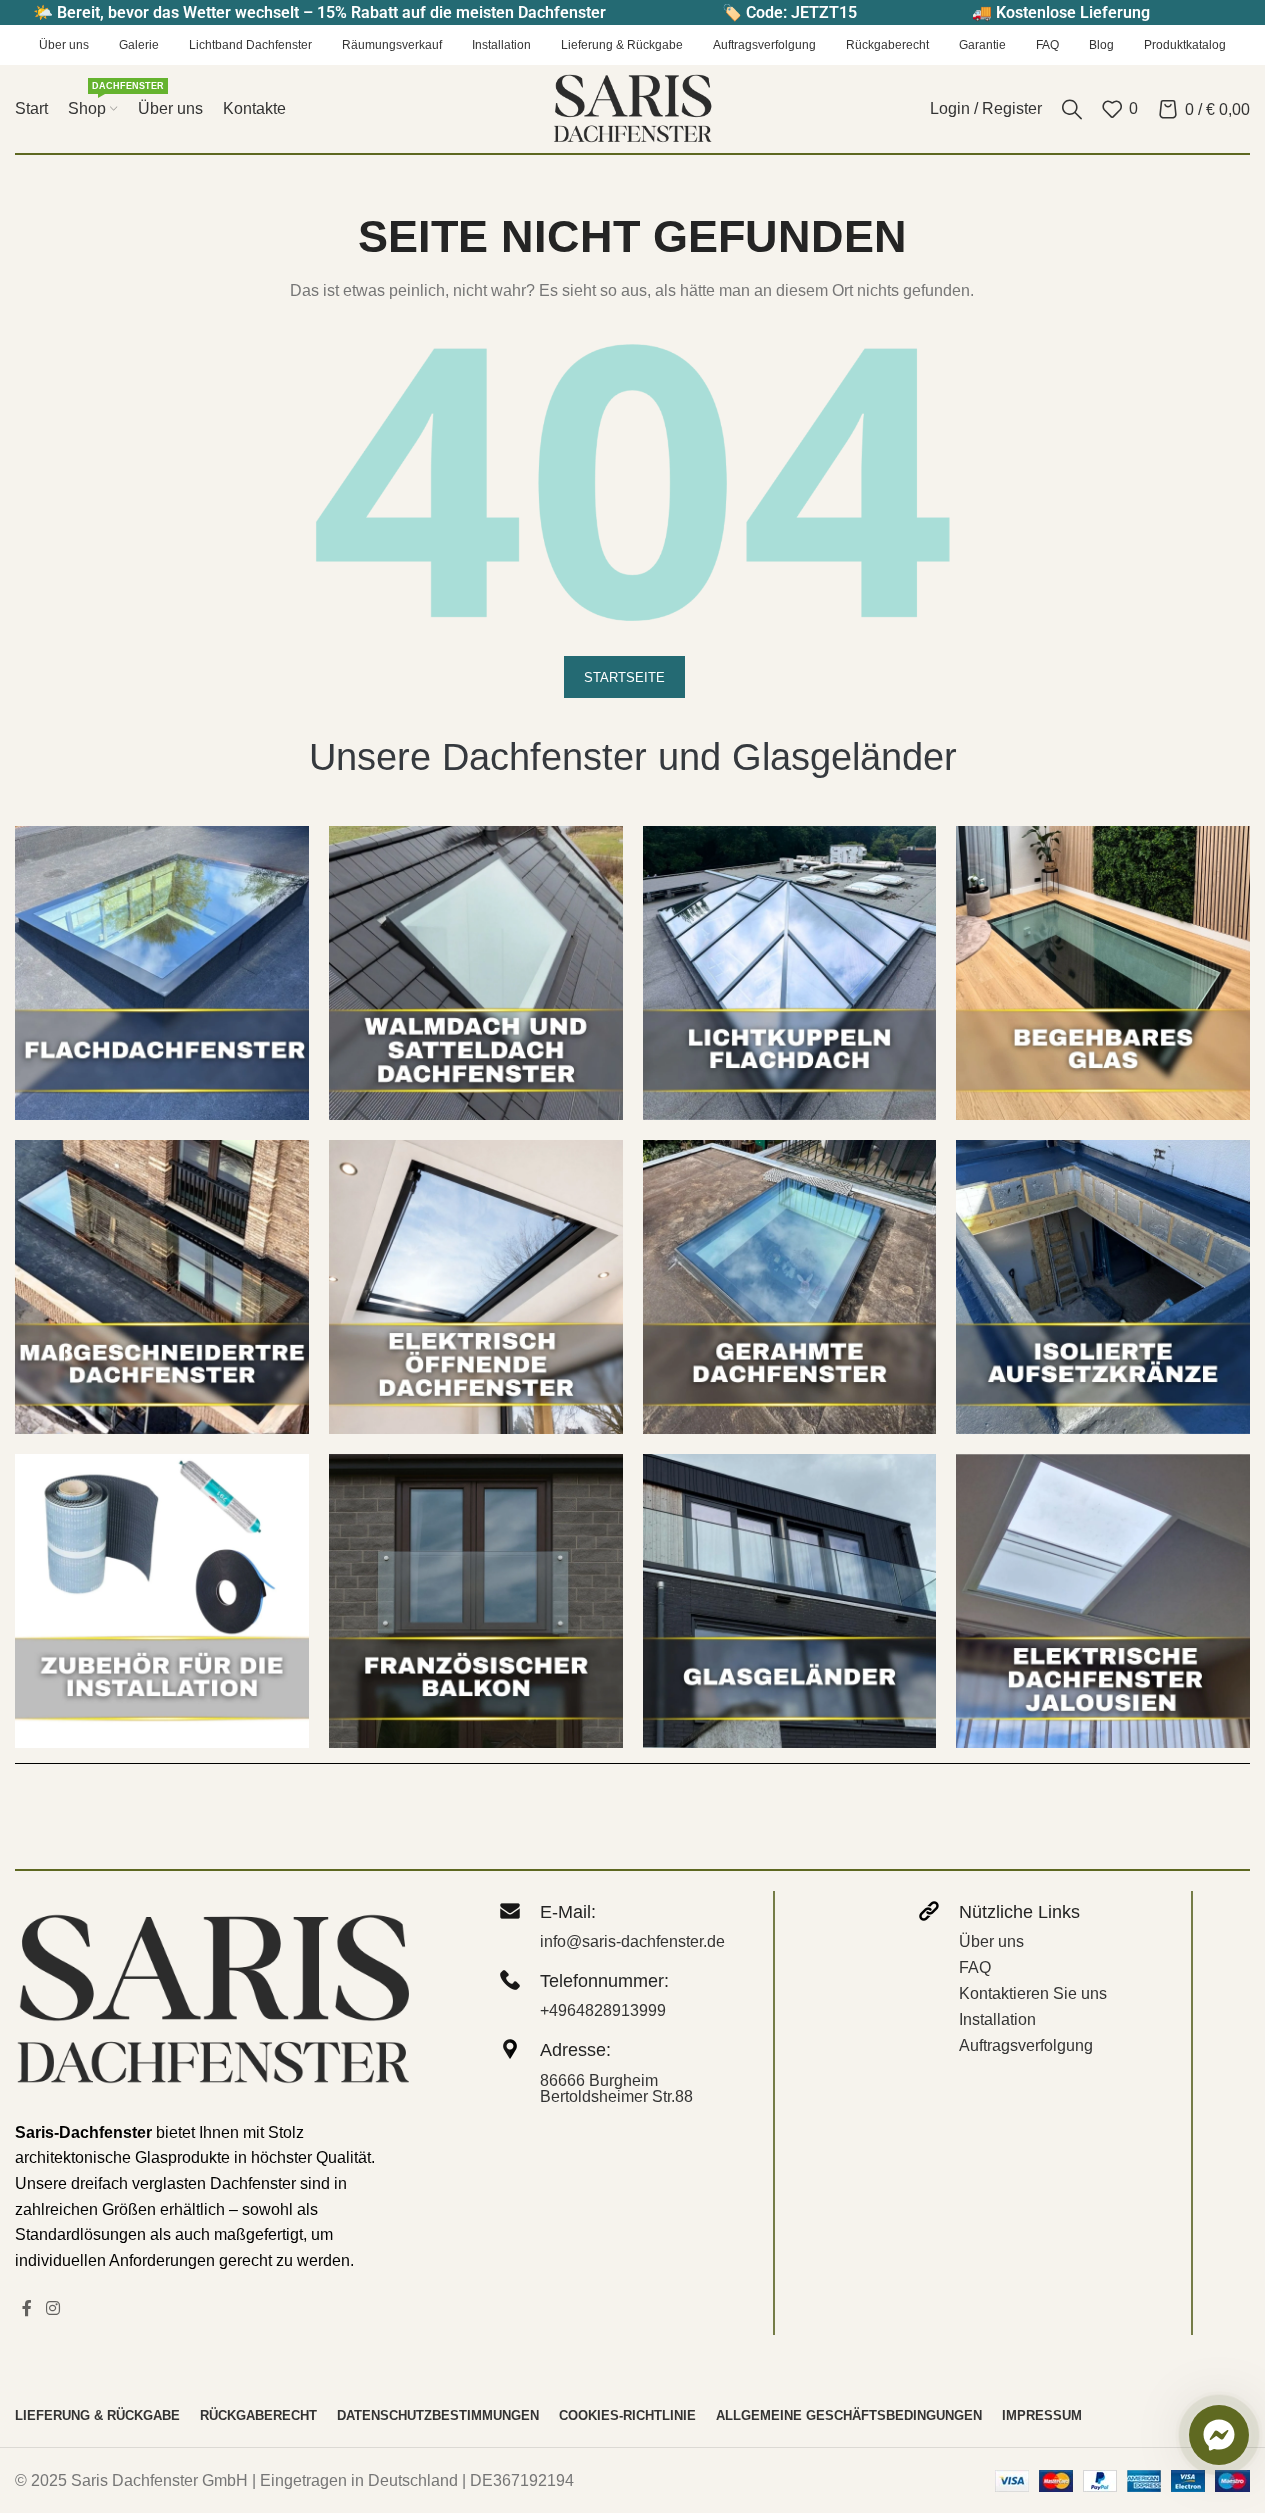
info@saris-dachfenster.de (632, 1941)
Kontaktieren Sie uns (1033, 1993)
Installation (997, 2019)
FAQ (975, 1967)
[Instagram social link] (52, 2308)
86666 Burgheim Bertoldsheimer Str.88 (616, 2088)
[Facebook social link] (27, 2308)
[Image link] (162, 972)
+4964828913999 (603, 2010)
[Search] (1072, 109)
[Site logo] (633, 107)
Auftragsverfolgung (1026, 2045)
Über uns (991, 1941)
